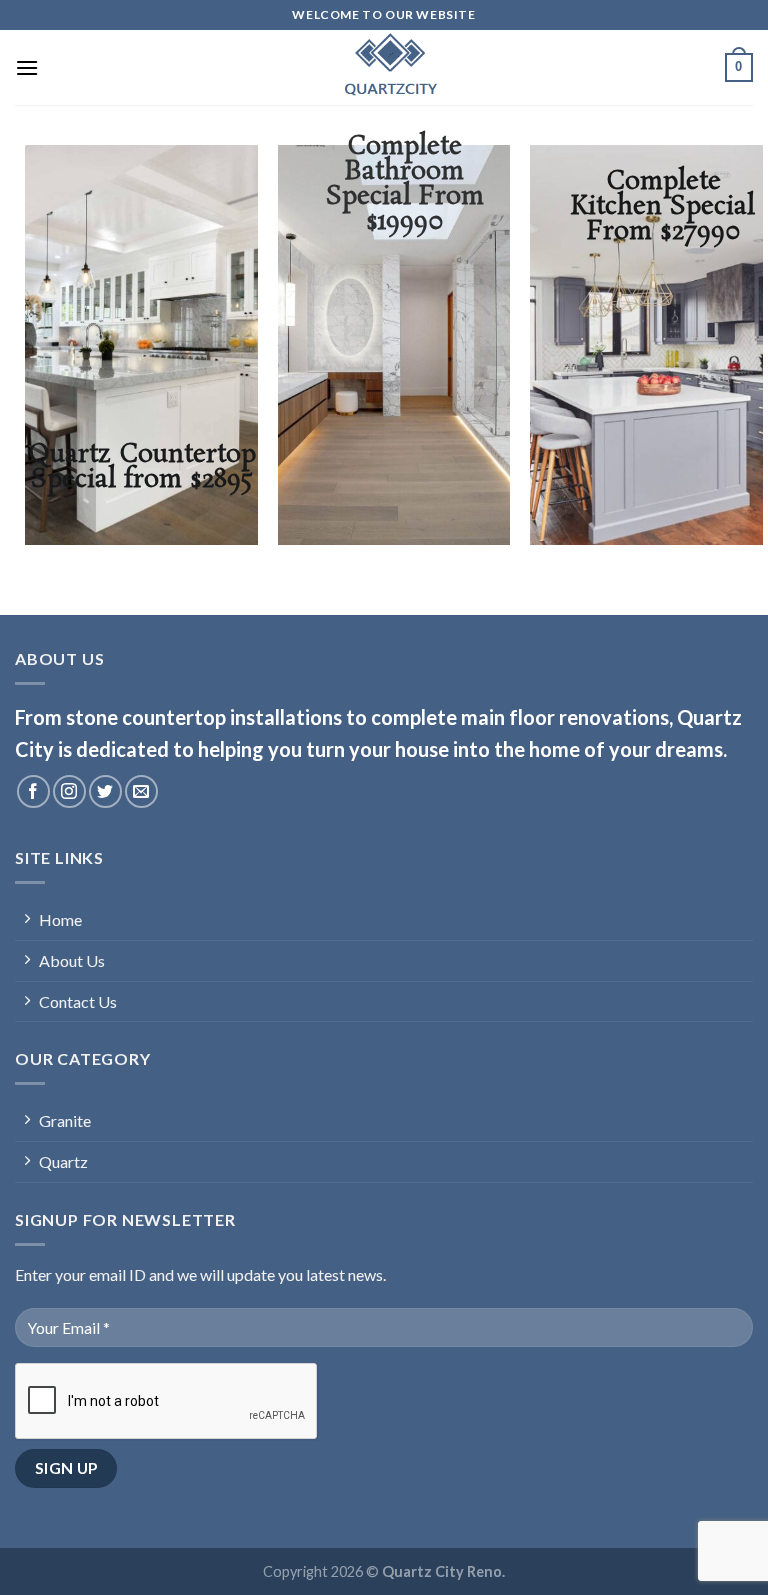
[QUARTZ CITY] (384, 67)
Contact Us (78, 1001)
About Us (72, 960)
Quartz (63, 1161)
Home (60, 919)
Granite (65, 1120)
